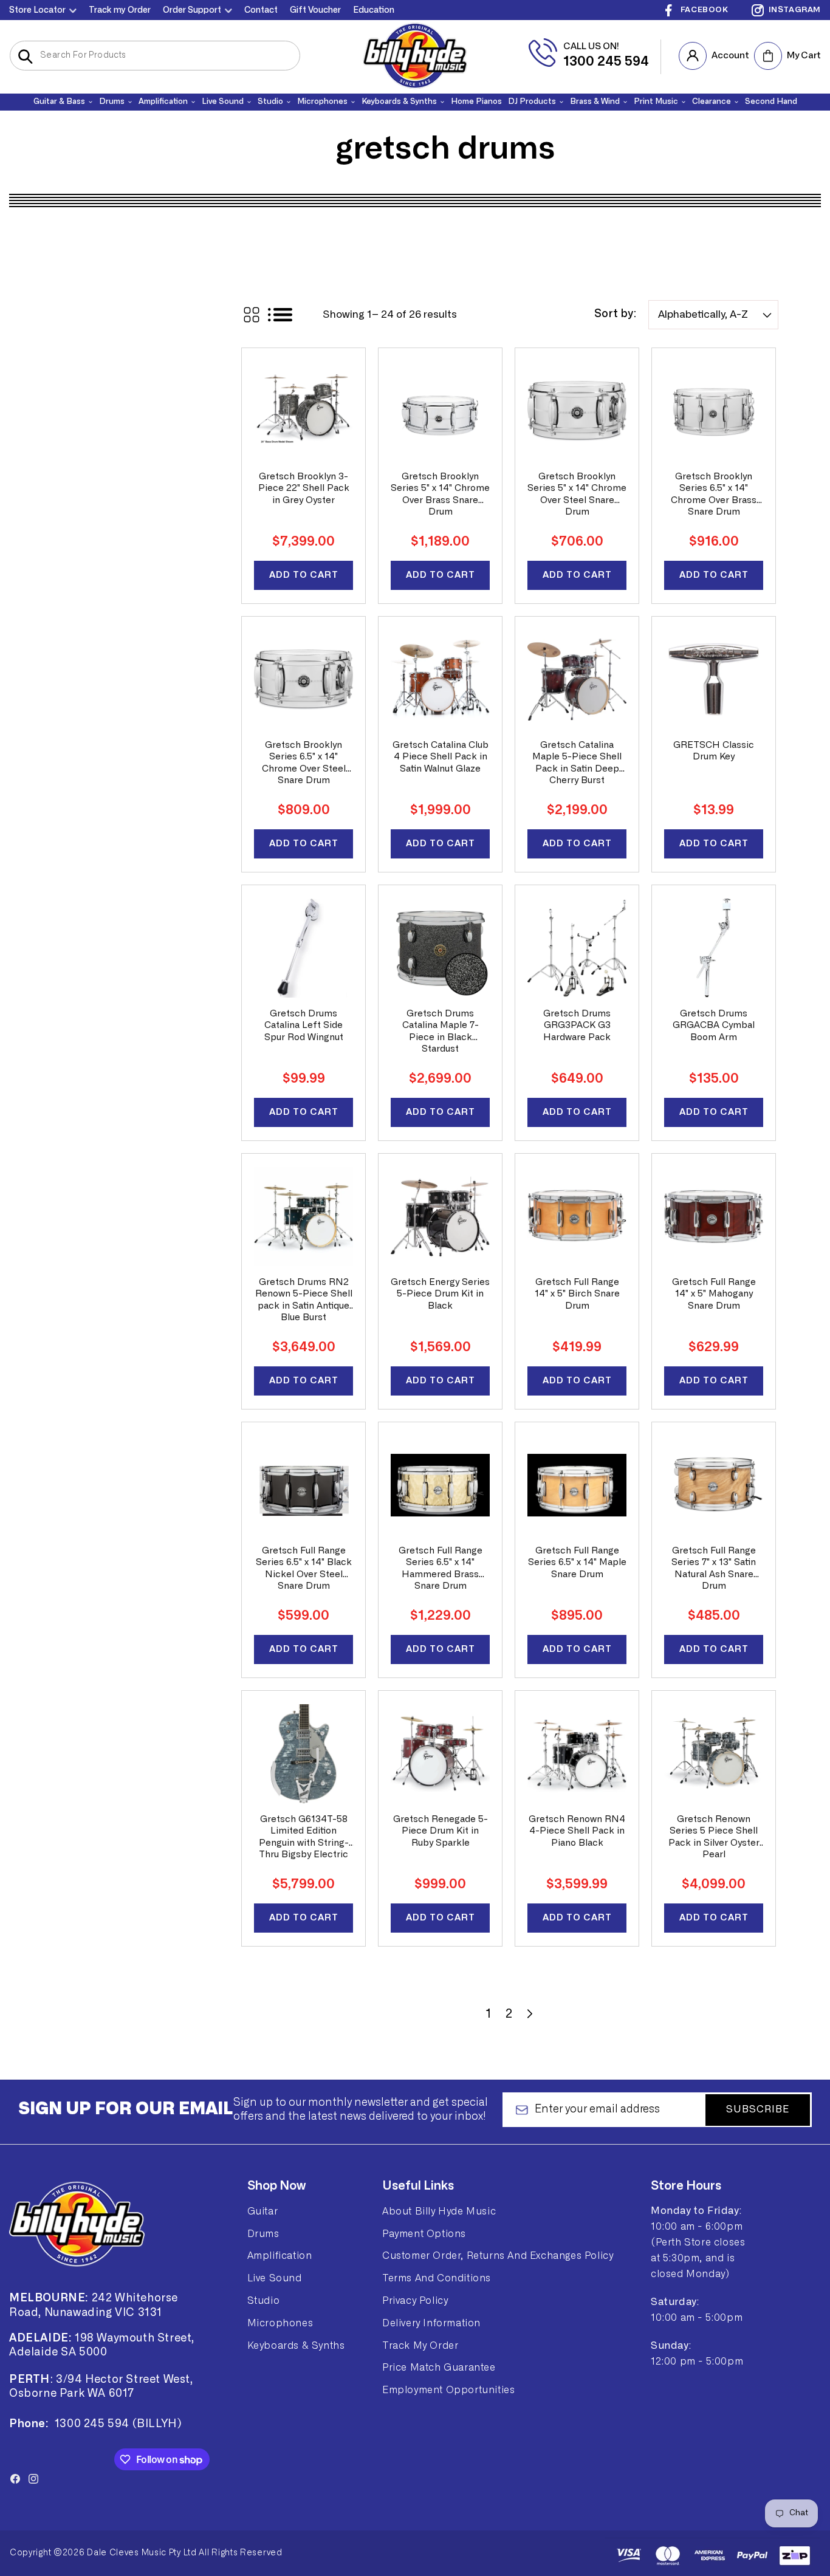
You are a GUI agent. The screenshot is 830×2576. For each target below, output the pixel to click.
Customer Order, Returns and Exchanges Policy (498, 2256)
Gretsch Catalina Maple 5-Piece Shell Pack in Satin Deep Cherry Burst (577, 763)
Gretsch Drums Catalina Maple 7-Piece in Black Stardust (441, 1032)
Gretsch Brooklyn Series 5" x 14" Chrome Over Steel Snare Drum (577, 495)
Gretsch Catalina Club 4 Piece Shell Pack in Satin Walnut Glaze (441, 757)
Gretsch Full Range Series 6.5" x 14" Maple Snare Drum (577, 1563)
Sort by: (615, 315)
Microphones (280, 2323)
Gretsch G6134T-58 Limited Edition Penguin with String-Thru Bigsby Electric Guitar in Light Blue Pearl (304, 1838)
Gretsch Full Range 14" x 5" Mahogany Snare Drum (714, 1294)
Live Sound (275, 2278)
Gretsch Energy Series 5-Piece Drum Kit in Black (440, 1294)
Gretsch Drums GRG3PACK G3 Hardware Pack (577, 1026)
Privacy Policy (415, 2301)
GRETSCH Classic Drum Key (714, 751)
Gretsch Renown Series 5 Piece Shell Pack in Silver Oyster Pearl (714, 1837)
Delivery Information (431, 2323)
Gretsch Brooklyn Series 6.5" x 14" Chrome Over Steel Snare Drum (304, 763)
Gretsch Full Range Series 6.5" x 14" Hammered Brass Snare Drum (441, 1569)
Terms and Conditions (437, 2278)
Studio (264, 2301)
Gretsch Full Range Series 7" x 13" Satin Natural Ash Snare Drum (714, 1569)
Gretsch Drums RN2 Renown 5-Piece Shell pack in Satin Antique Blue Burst (304, 1300)
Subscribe (758, 2110)
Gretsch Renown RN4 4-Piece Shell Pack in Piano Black (577, 1831)
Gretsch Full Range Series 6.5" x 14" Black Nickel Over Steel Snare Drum (304, 1569)
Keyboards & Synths (296, 2346)
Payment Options (424, 2234)
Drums (263, 2234)
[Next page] (529, 2014)
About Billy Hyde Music (439, 2211)
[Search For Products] (25, 57)
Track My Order (420, 2346)
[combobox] (155, 56)
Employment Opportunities (448, 2390)
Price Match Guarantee (439, 2368)
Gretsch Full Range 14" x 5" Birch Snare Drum (577, 1294)
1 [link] (489, 2014)
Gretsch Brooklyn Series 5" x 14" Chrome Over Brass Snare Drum (440, 495)
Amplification (280, 2256)
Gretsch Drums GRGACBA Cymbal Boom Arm (714, 1026)
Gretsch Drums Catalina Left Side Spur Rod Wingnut (304, 1026)
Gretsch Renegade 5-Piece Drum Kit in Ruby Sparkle (441, 1831)
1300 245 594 (606, 61)
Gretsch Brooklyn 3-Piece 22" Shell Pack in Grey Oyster (304, 488)
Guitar (263, 2211)
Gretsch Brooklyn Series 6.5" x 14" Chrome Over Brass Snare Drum (714, 495)
